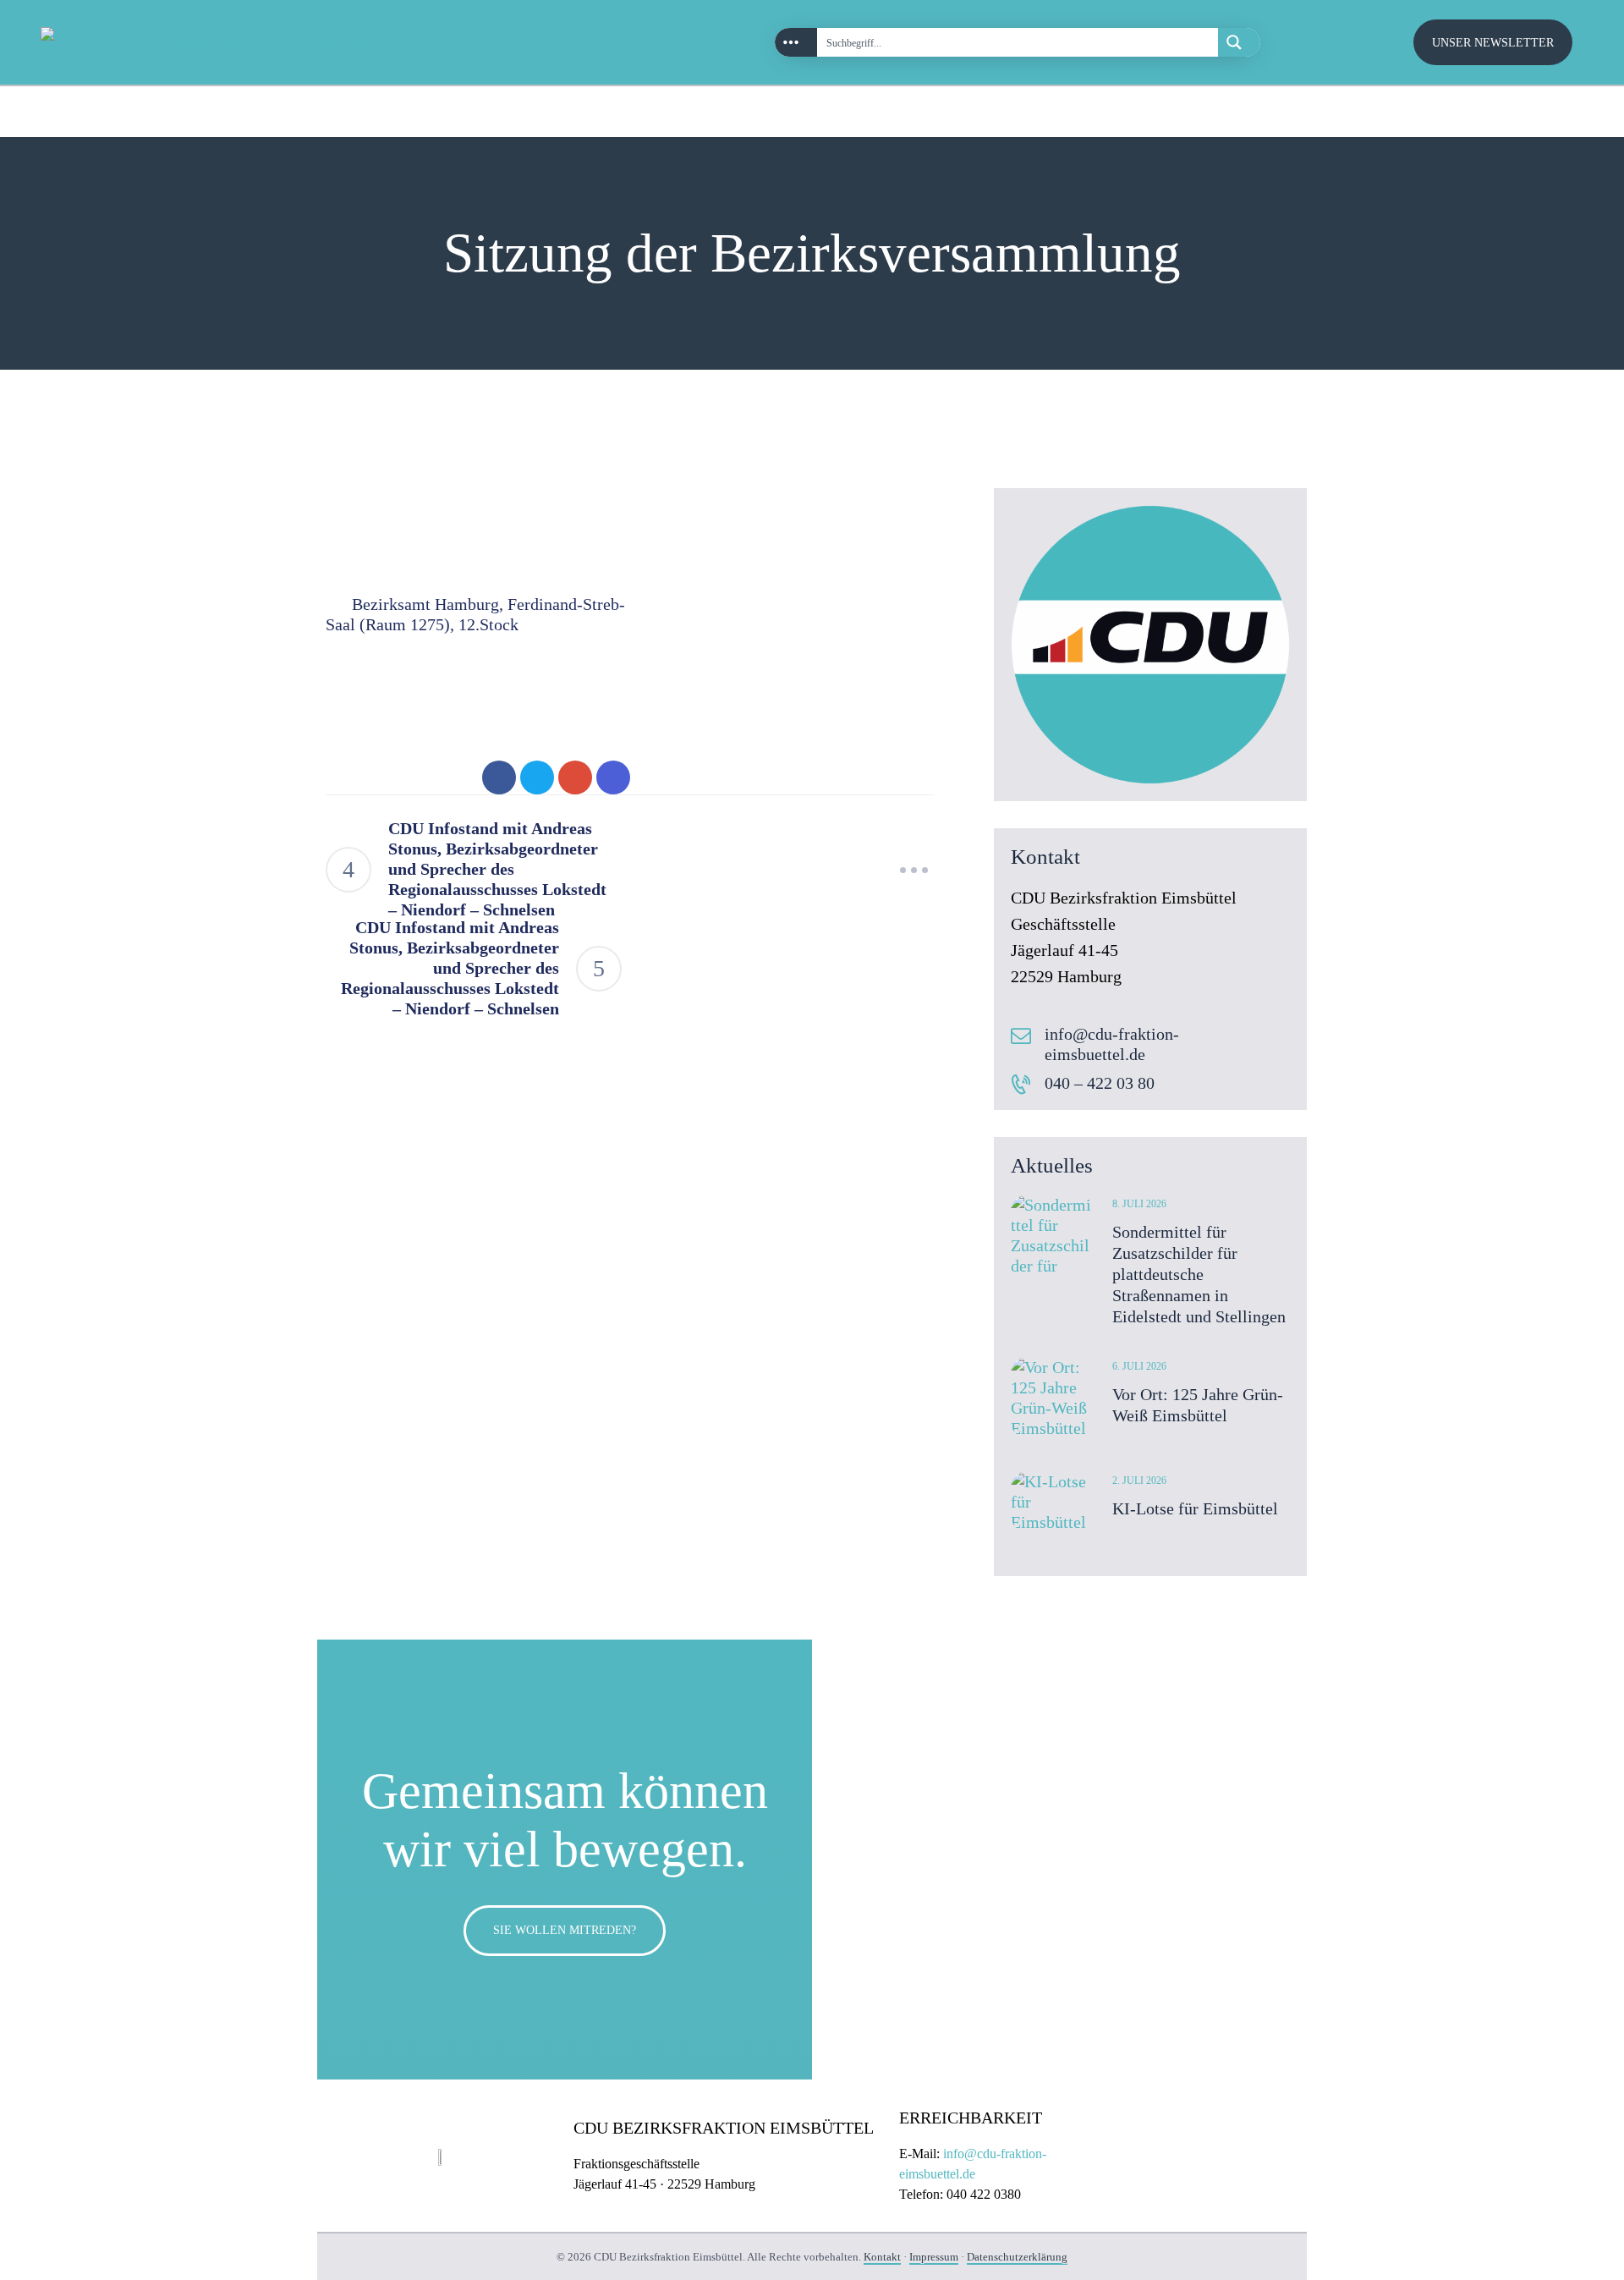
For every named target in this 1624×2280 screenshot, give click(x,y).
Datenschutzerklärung (1017, 2257)
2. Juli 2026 (1139, 1481)
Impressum (934, 2257)
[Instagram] (1519, 112)
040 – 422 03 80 (1100, 1083)
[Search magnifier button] (1239, 42)
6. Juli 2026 (1139, 1366)
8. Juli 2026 (1139, 1204)
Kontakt (882, 2257)
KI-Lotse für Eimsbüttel (1195, 1508)
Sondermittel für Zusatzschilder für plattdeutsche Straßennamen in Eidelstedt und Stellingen (1199, 1274)
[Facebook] (1556, 112)
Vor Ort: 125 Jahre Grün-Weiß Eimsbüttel (1198, 1405)
